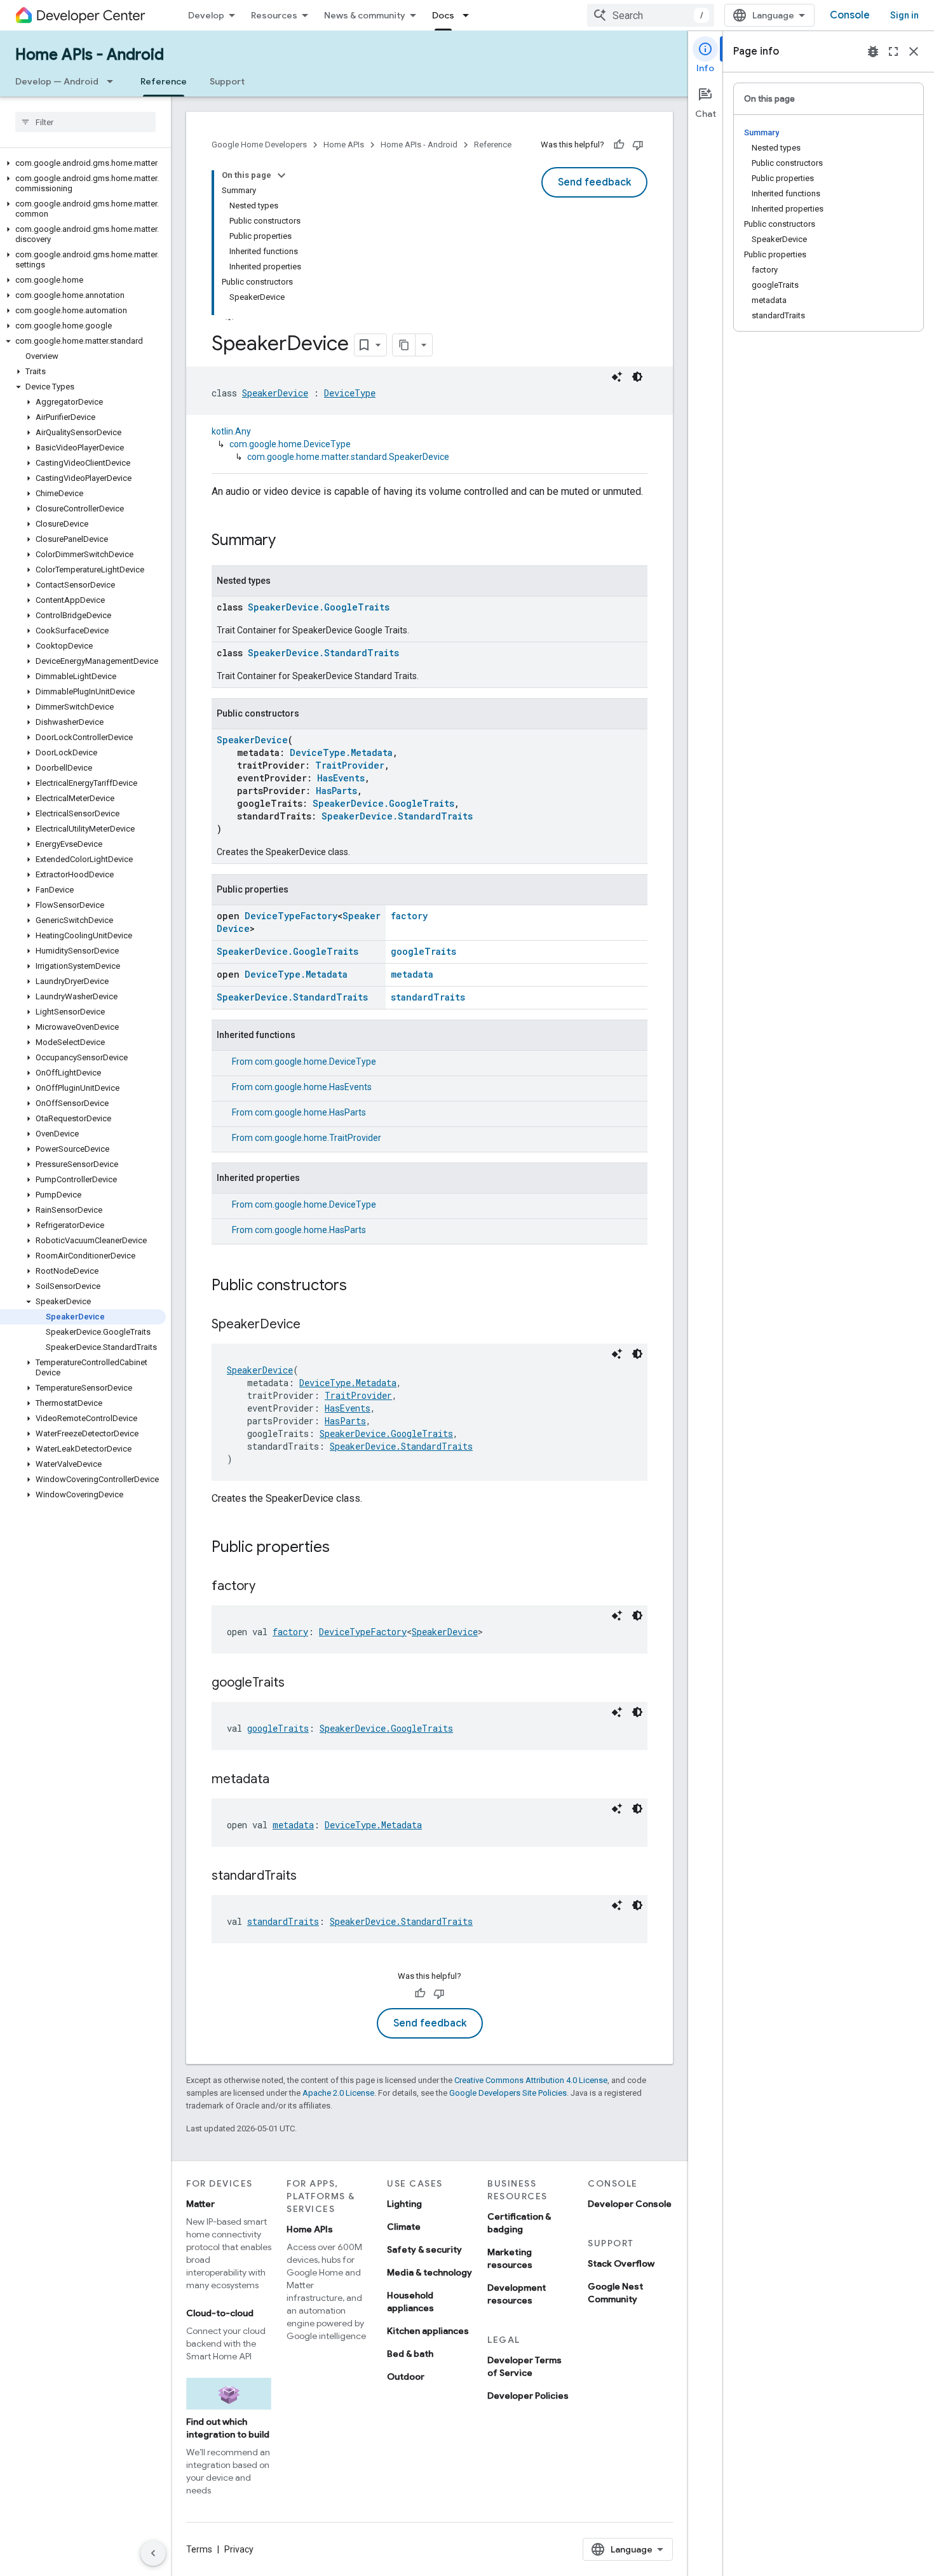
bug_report (873, 51)
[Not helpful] (638, 145)
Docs (443, 15)
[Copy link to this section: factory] (268, 1587)
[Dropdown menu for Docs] (470, 15)
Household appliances (410, 2302)
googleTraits (423, 951)
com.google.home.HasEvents (313, 1087)
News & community (365, 15)
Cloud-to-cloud (220, 2313)
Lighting (404, 2204)
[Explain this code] (617, 377)
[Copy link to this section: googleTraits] (297, 1683)
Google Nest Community (615, 2293)
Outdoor (406, 2377)
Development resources (517, 2294)
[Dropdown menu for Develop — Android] (114, 81)
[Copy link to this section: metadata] (282, 1780)
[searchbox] (85, 122)
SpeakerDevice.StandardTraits (323, 653)
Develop (206, 15)
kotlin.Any (231, 431)
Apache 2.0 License (338, 2093)
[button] (83, 163)
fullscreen (893, 51)
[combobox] (651, 15)
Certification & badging (519, 2223)
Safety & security (424, 2249)
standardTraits (428, 997)
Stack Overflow (621, 2263)
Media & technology (430, 2272)
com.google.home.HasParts (310, 1112)
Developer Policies (528, 2396)
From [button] (304, 1062)
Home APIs (344, 145)
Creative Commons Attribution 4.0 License (531, 2080)
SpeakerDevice (275, 393)
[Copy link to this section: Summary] (288, 541)
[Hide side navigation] (153, 2553)
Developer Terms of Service (525, 2366)
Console (850, 15)
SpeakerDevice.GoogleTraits (319, 607)
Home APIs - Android (90, 55)
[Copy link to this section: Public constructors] (360, 1286)
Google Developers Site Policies (508, 2093)
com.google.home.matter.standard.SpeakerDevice (348, 457)
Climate (404, 2227)
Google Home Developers (259, 145)
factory (409, 916)
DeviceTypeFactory (291, 916)
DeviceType (350, 393)
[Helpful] (619, 145)
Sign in (904, 15)
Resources (274, 15)
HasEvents (341, 778)
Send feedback (594, 182)
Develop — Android (57, 81)
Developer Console (630, 2204)
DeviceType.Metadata (341, 752)
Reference (164, 81)
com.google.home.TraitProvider (318, 1138)
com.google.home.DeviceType (290, 444)
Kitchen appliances (428, 2331)
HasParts (336, 791)
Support (227, 81)
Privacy (239, 2549)
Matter (200, 2204)
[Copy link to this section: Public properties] (342, 1548)
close (914, 51)
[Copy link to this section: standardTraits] (309, 1877)
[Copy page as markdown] (404, 345)
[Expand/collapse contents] (281, 175)
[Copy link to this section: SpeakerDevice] (313, 1325)
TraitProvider (350, 765)
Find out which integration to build (228, 2428)
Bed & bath (410, 2354)
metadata (412, 974)
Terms (199, 2549)
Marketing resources (510, 2258)
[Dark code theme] (637, 377)
